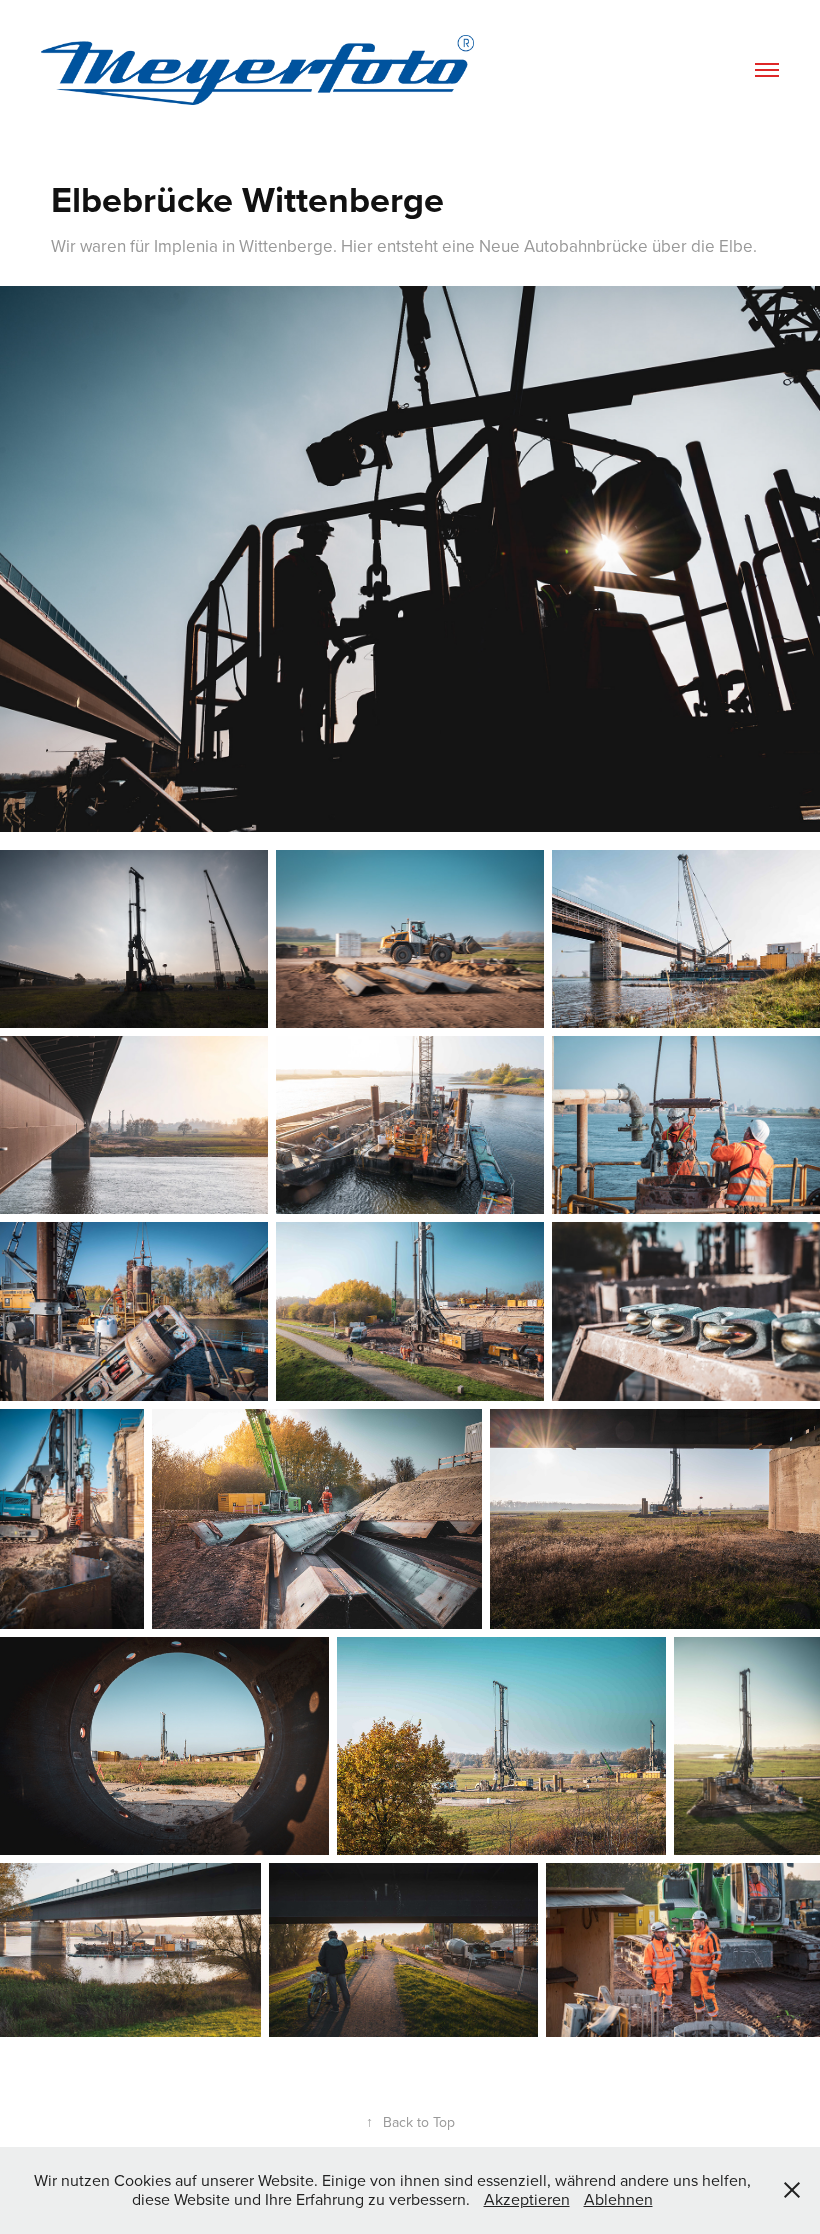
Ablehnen (618, 2199)
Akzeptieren (527, 2199)
